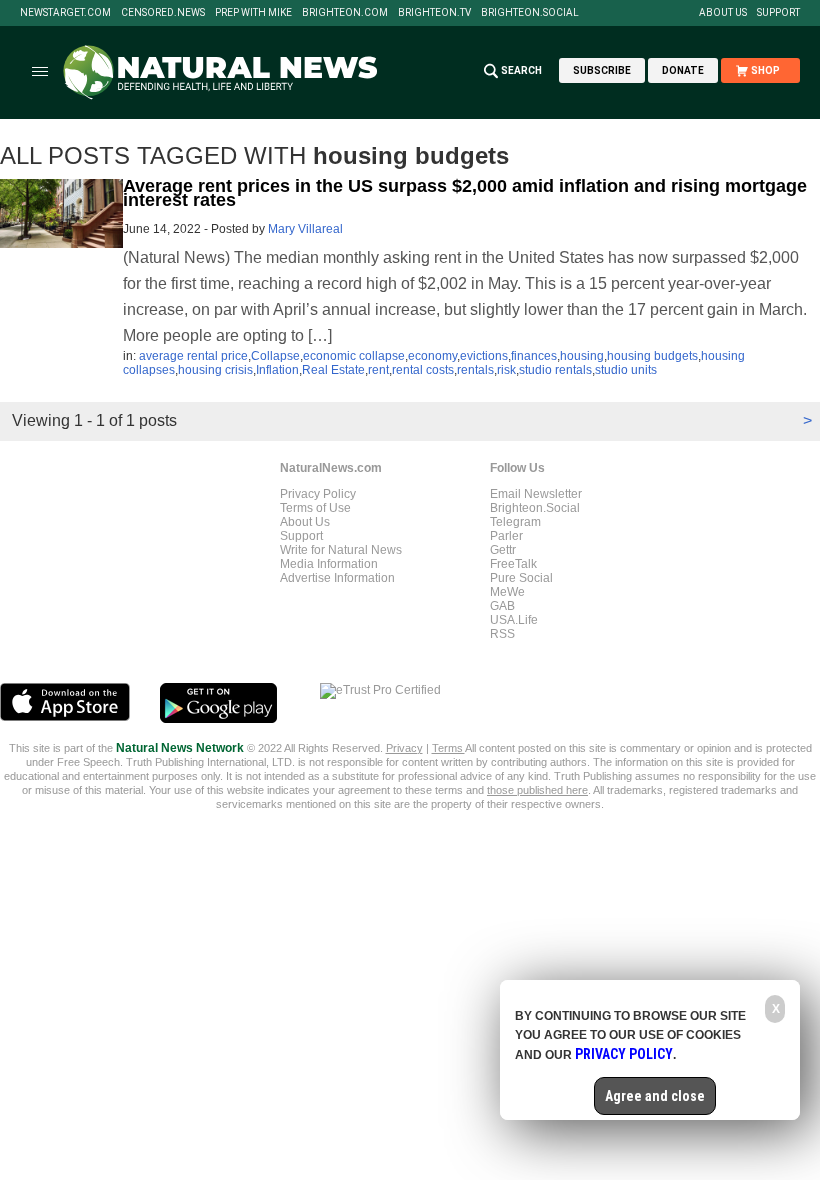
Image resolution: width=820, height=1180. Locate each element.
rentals (475, 370)
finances (534, 356)
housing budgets (652, 356)
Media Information (329, 564)
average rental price (193, 356)
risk (506, 370)
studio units (626, 370)
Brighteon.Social (530, 13)
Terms (448, 748)
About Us (723, 13)
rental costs (423, 370)
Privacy (404, 748)
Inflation (277, 370)
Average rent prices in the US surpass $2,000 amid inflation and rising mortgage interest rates (465, 193)
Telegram (515, 522)
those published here (537, 790)
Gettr (503, 550)
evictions (484, 356)
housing (582, 356)
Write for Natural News (341, 550)
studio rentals (555, 370)
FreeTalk (513, 564)
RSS (502, 634)
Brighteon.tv (434, 13)
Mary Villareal (305, 229)
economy (432, 356)
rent (378, 370)
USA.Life (514, 620)
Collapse (275, 356)
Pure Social (521, 578)
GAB (502, 606)
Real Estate (333, 370)
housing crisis (215, 370)
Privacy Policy (318, 494)
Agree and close (655, 1096)
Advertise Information (337, 578)
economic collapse (354, 356)
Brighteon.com (345, 13)
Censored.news (163, 13)
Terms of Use (315, 508)
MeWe (507, 592)
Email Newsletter (536, 494)
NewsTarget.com (65, 13)
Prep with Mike (253, 13)
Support (778, 13)
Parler (506, 536)
